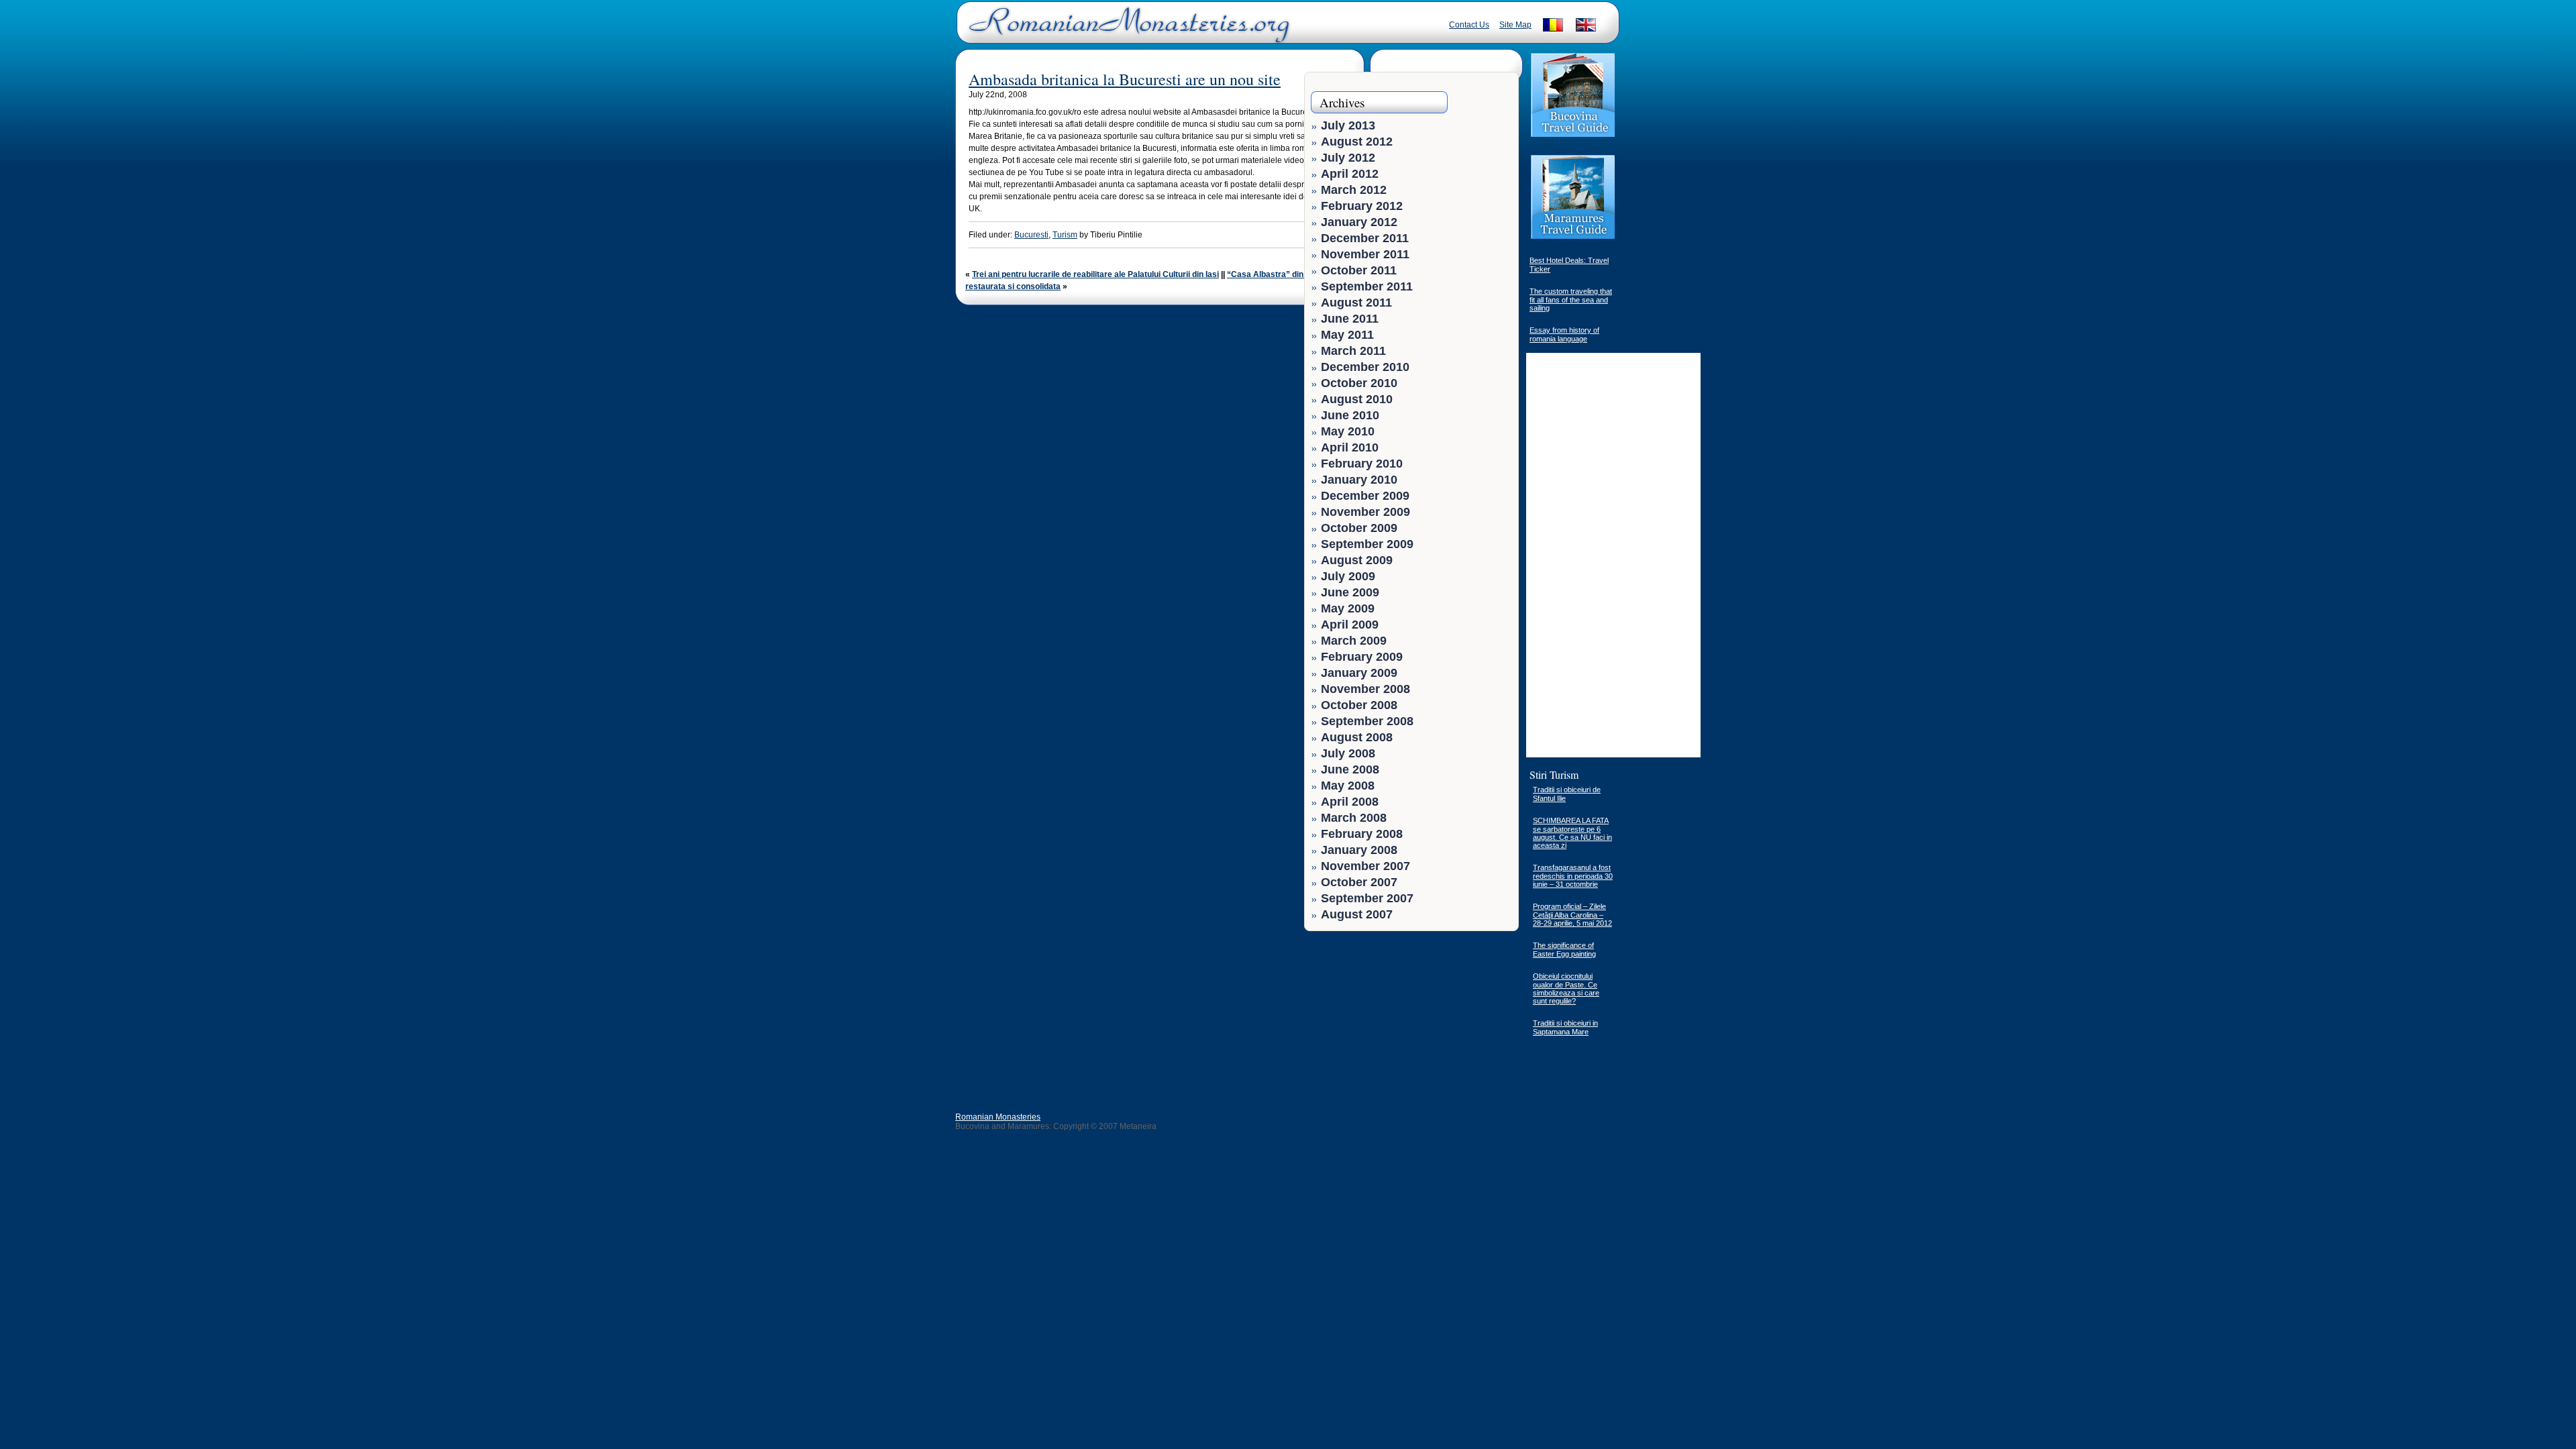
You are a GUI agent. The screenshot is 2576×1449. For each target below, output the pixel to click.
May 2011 (1347, 335)
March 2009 (1354, 641)
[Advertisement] (1470, 1022)
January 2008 (1359, 850)
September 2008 (1367, 721)
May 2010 (1348, 431)
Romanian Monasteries (998, 1117)
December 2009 (1365, 496)
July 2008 (1348, 753)
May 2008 (1348, 786)
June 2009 (1350, 592)
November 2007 (1365, 866)
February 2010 (1362, 464)
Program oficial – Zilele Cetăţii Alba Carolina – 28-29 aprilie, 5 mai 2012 (1572, 915)
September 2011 (1367, 286)
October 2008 (1359, 705)
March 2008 (1354, 818)
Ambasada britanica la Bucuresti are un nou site (1125, 79)
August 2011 (1356, 303)
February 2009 (1362, 657)
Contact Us (1469, 25)
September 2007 (1367, 898)
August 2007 (1357, 914)
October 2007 (1359, 882)
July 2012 (1348, 158)
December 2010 (1365, 367)
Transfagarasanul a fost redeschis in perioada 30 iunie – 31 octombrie (1573, 876)
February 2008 (1362, 834)
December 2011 (1365, 238)
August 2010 (1357, 399)
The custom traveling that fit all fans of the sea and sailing (1571, 300)
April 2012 (1350, 174)
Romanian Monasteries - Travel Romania (1126, 30)
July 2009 (1348, 576)
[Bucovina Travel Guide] (1573, 136)
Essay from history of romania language (1564, 334)
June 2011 (1350, 319)
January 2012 (1359, 222)
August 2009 (1357, 560)
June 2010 (1350, 415)
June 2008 (1350, 769)
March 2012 (1354, 190)
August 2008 (1357, 737)
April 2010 (1350, 447)
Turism (1065, 235)
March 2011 (1353, 351)
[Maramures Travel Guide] (1573, 237)
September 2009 (1367, 544)
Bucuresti (1031, 235)
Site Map (1515, 25)
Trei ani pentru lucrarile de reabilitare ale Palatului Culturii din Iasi (1095, 274)
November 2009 (1365, 512)
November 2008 (1365, 689)
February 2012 (1362, 206)
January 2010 (1359, 480)
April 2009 (1350, 625)
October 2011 (1359, 270)
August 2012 (1357, 142)
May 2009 (1348, 608)
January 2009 (1359, 673)
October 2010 (1359, 383)
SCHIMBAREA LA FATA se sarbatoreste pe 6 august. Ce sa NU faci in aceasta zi (1572, 833)
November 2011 (1365, 254)
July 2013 (1348, 125)
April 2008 (1350, 802)
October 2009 (1359, 528)
